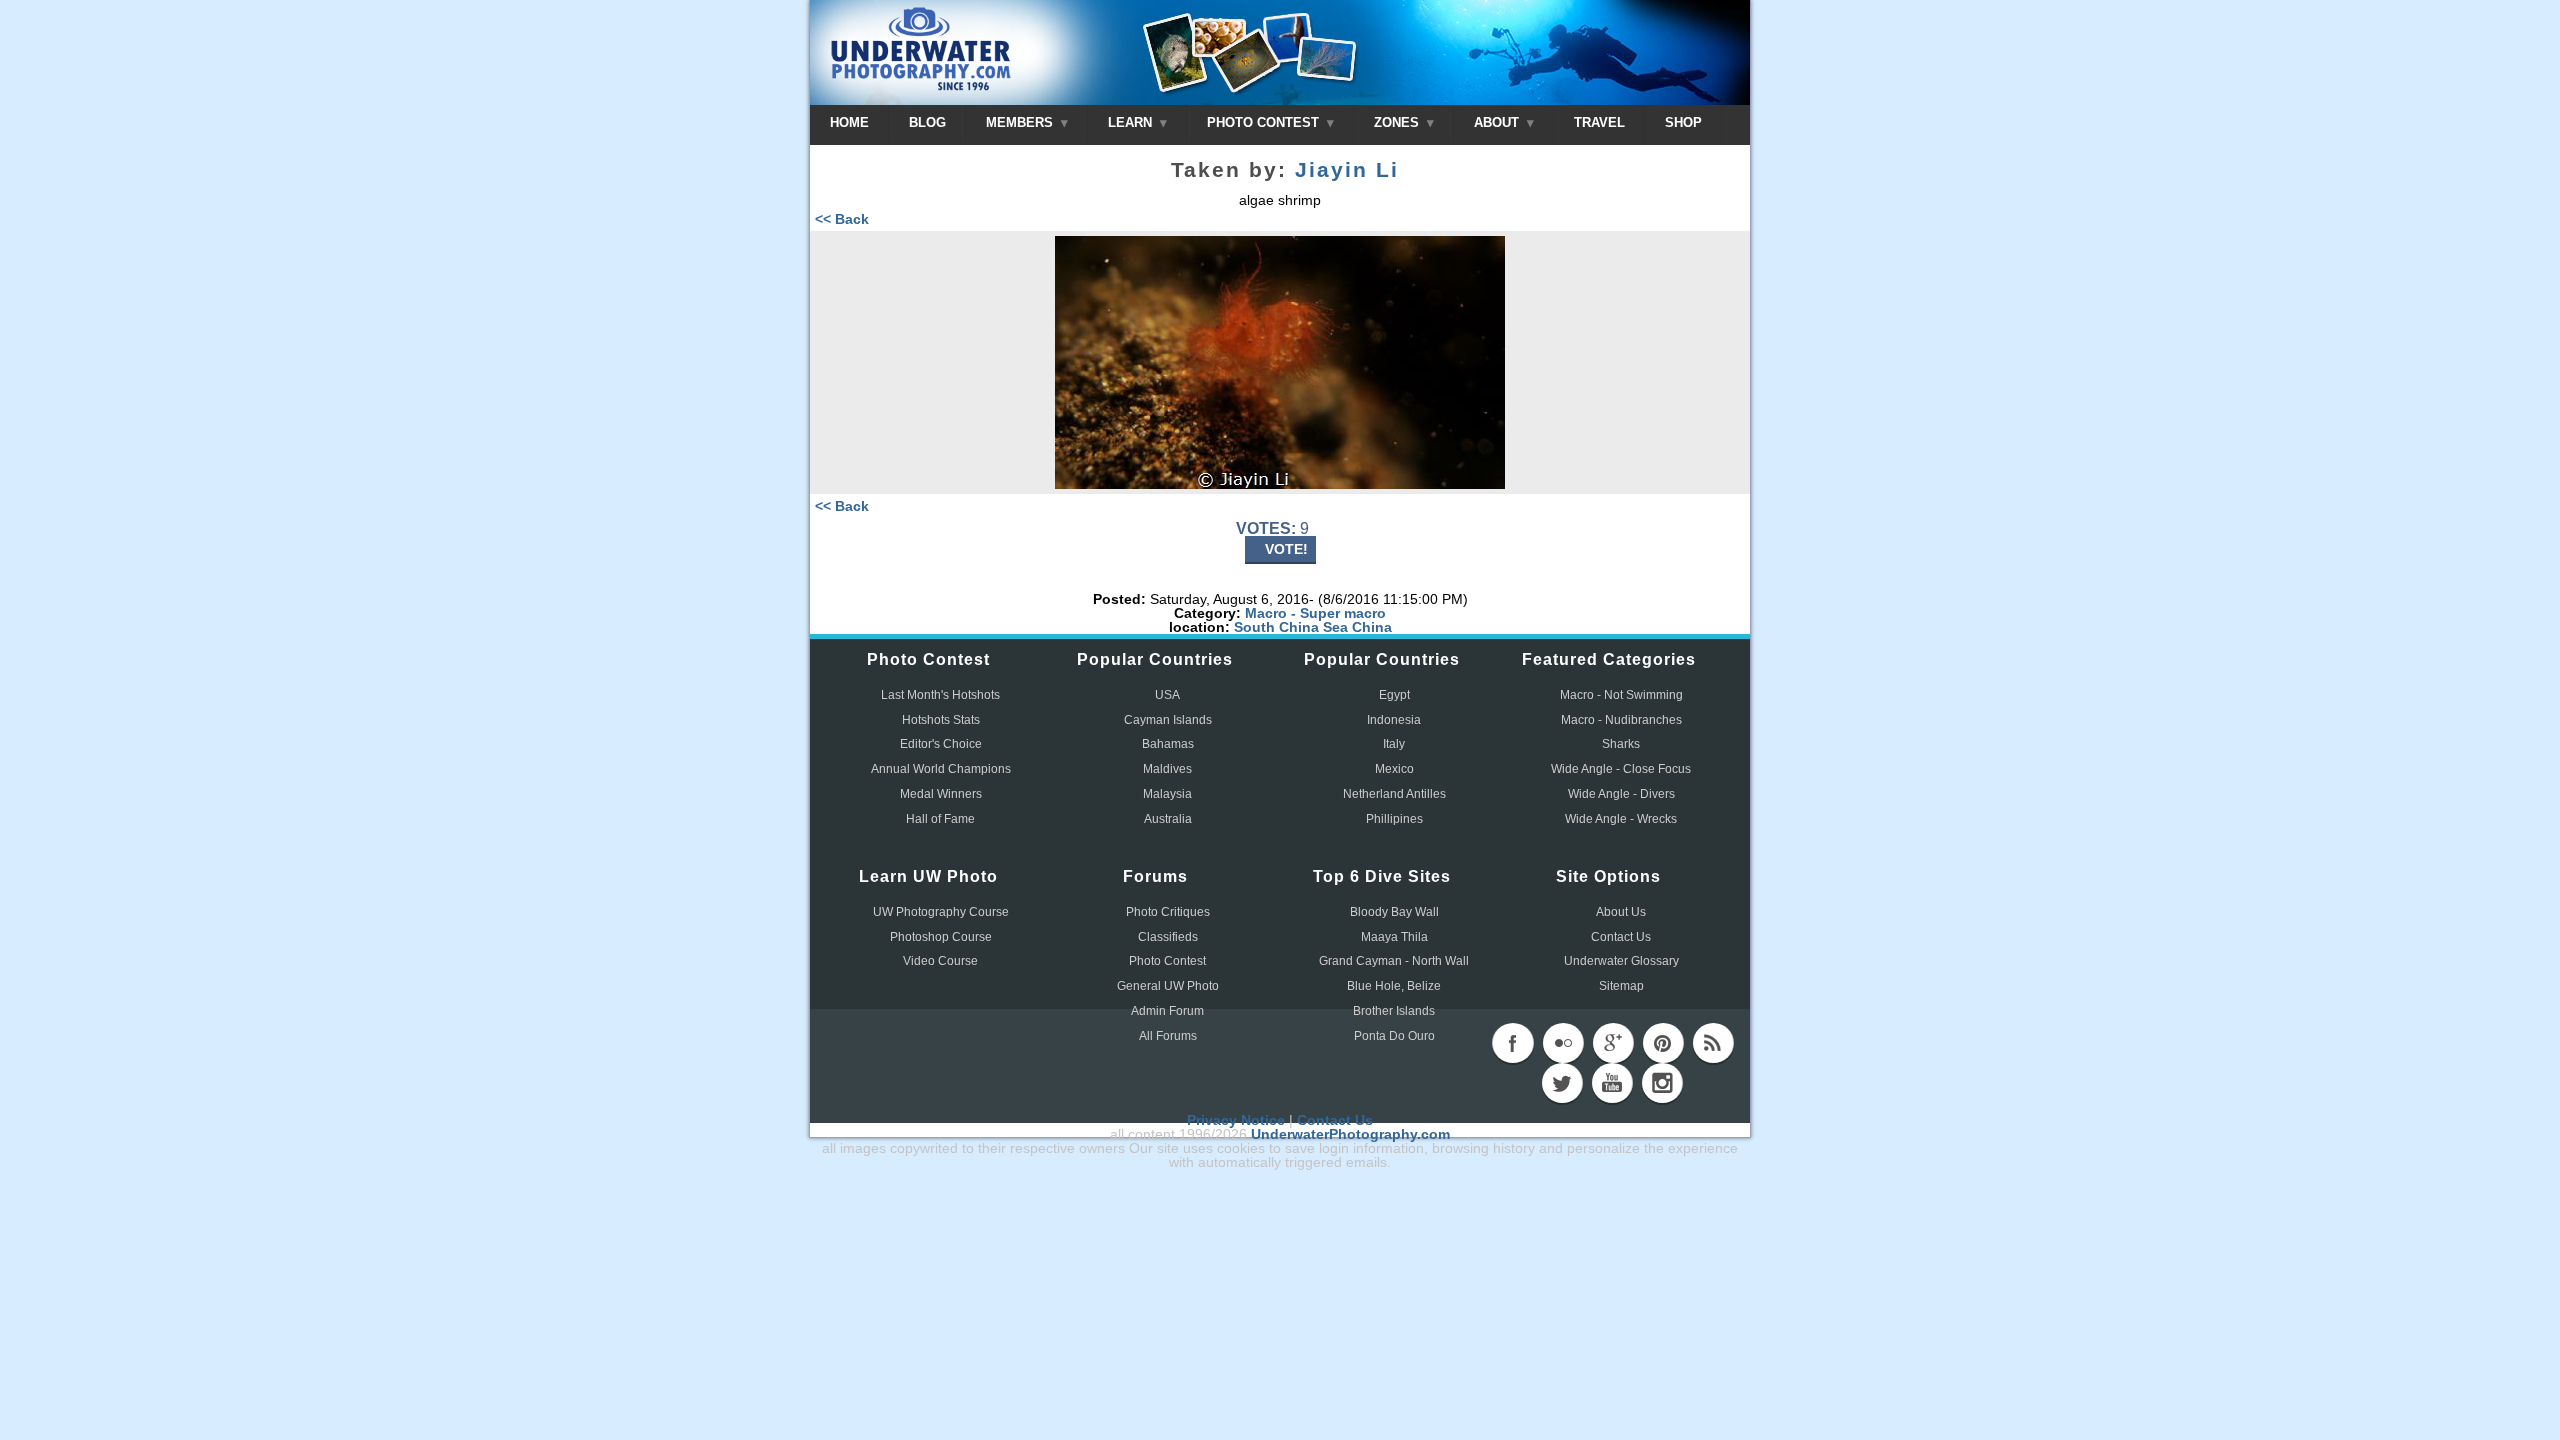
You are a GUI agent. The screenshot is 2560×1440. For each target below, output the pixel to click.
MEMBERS (1021, 122)
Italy (1394, 744)
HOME (849, 122)
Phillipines (1394, 819)
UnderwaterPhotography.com (1350, 1134)
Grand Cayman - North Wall (1394, 961)
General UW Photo (1168, 986)
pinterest (1663, 1043)
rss (1713, 1043)
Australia (1168, 819)
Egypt (1394, 695)
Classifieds (1168, 937)
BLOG (927, 122)
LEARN (1132, 122)
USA (1167, 695)
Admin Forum (1167, 1011)
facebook (1513, 1043)
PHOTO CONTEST (1265, 122)
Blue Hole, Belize (1394, 986)
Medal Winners (941, 794)
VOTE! (1286, 549)
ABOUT (1498, 122)
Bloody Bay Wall (1394, 912)
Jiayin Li (1347, 170)
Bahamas (1168, 744)
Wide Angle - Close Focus (1621, 769)
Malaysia (1167, 794)
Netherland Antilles (1394, 794)
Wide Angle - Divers (1621, 794)
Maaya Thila (1394, 937)
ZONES (1398, 122)
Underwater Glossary (1621, 961)
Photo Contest (1167, 961)
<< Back (842, 219)
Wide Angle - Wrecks (1621, 819)
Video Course (940, 961)
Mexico (1394, 769)
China (1372, 627)
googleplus (1613, 1043)
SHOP (1683, 122)
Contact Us (1621, 937)
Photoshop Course (941, 937)
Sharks (1621, 744)
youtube (1612, 1083)
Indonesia (1394, 720)
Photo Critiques (1168, 912)
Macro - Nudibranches (1621, 720)
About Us (1621, 912)
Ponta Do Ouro (1394, 1036)
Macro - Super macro (1315, 613)
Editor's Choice (941, 744)
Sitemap (1621, 986)
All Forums (1168, 1036)
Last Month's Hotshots (940, 695)
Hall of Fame (940, 819)
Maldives (1167, 769)
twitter (1562, 1083)
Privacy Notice (1236, 1120)
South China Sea (1291, 627)
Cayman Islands (1168, 720)
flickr (1563, 1043)
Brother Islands (1394, 1011)
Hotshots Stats (941, 720)
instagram (1662, 1083)
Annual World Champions (941, 769)
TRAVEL (1599, 122)
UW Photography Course (941, 912)
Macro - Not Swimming (1621, 695)
